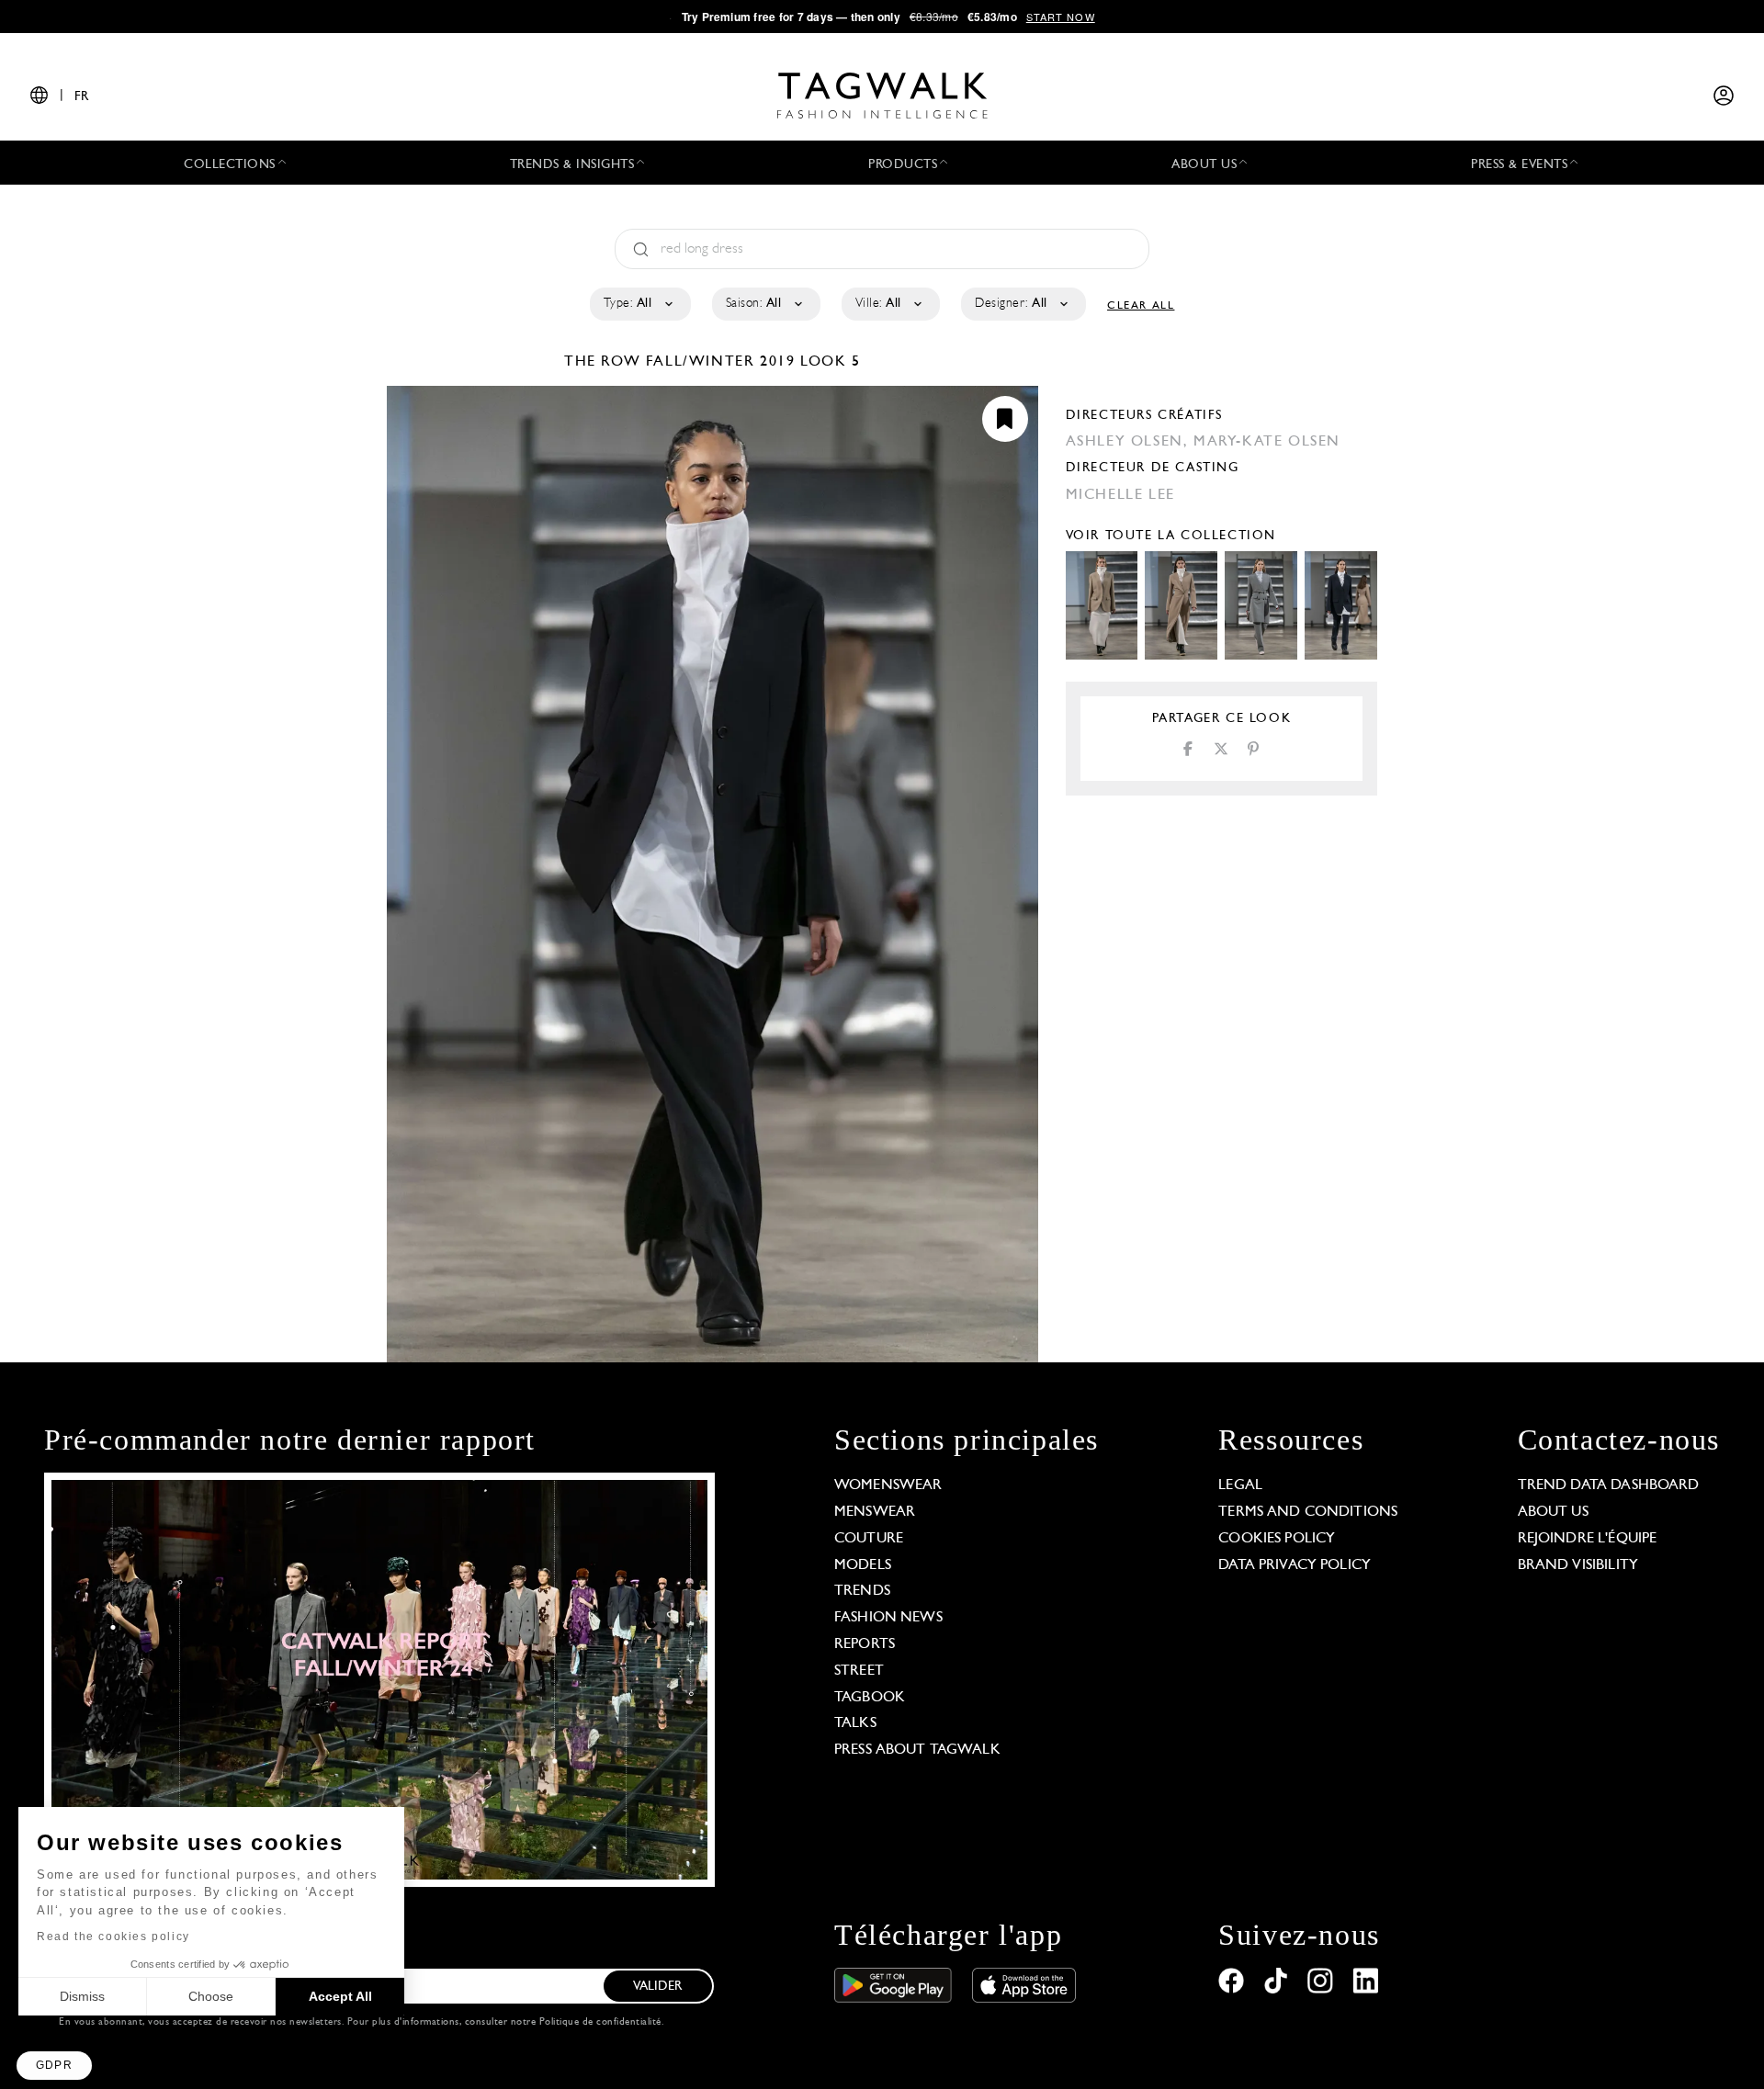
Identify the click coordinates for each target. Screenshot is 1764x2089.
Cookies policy (1277, 1539)
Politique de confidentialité (600, 2022)
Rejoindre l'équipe (1588, 1539)
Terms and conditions (1308, 1512)
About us (1553, 1512)
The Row (605, 362)
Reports (865, 1644)
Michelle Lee (1120, 495)
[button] (54, 2066)
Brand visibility (1578, 1565)
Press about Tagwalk (917, 1750)
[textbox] (639, 304)
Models (863, 1565)
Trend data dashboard (1609, 1485)
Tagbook (870, 1698)
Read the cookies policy (113, 1937)
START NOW (1061, 17)
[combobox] (639, 304)
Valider (658, 1987)
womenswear (888, 1485)
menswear (875, 1512)
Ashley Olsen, (1130, 442)
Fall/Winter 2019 (721, 362)
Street (859, 1671)
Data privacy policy (1295, 1565)
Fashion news (888, 1618)
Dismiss (82, 1996)
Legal (1240, 1485)
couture (869, 1539)
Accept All (340, 1996)
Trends (862, 1591)
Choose (211, 1996)
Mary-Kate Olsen (1267, 442)
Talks (855, 1723)
